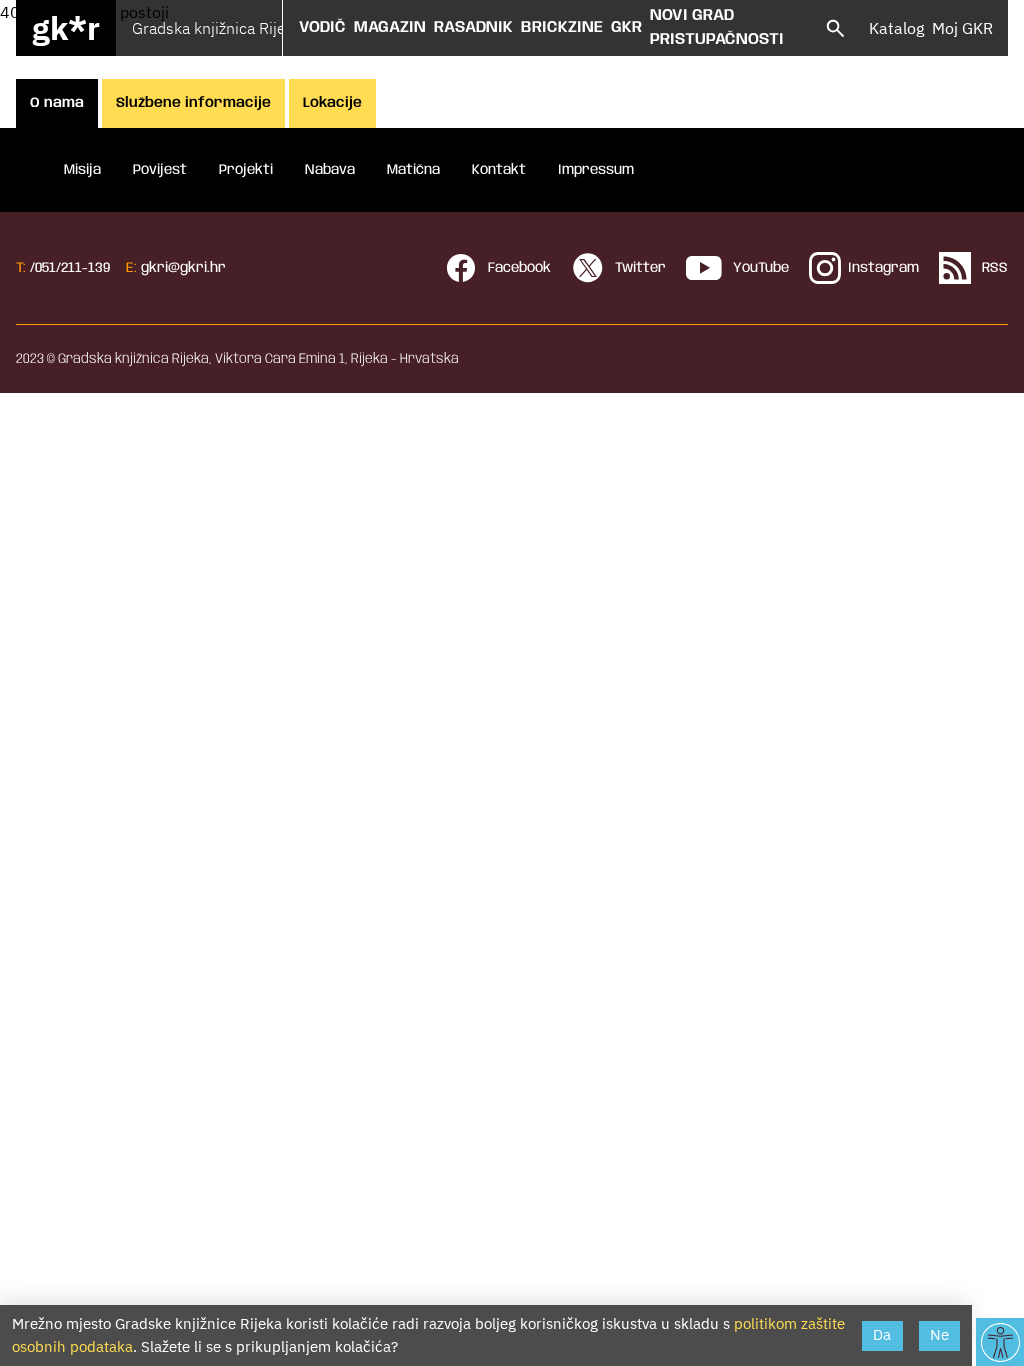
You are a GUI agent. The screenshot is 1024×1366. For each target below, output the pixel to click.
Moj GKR (962, 28)
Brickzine (562, 27)
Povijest (160, 170)
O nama (57, 103)
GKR (626, 27)
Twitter (638, 268)
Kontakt (499, 170)
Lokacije (332, 103)
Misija (82, 170)
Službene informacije (193, 103)
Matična (413, 170)
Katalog (896, 28)
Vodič (322, 27)
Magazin (390, 27)
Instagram (883, 268)
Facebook (517, 268)
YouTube (759, 268)
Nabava (330, 170)
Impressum (596, 170)
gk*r (66, 28)
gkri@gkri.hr (183, 268)
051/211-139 (72, 268)
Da (882, 1334)
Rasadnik (473, 27)
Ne (939, 1334)
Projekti (246, 170)
